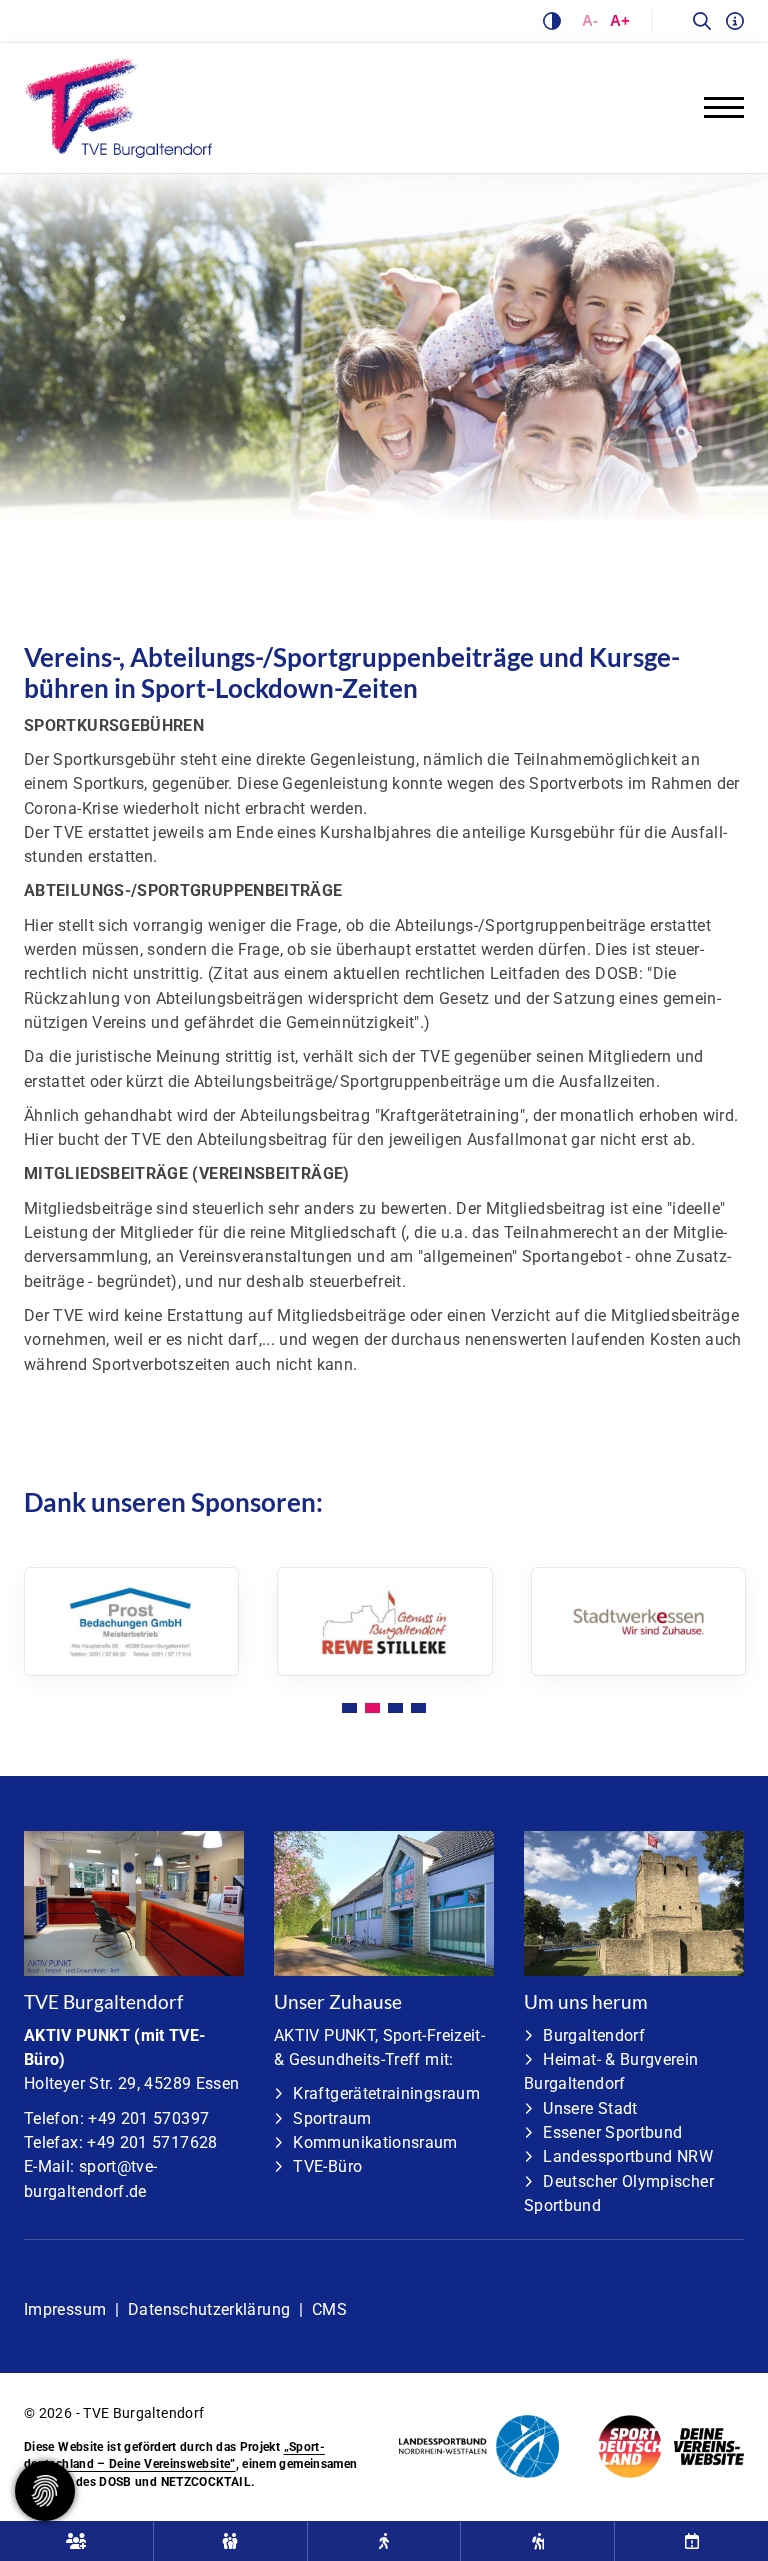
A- (590, 20)
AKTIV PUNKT (77, 2035)
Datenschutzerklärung (209, 2309)
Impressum (65, 2309)
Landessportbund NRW (628, 2156)
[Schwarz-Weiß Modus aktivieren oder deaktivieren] (552, 21)
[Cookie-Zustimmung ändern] (45, 2491)
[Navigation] (716, 107)
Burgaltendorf (594, 2035)
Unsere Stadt (590, 2108)
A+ (620, 20)
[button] (349, 1708)
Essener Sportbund (612, 2132)
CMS (329, 2309)
